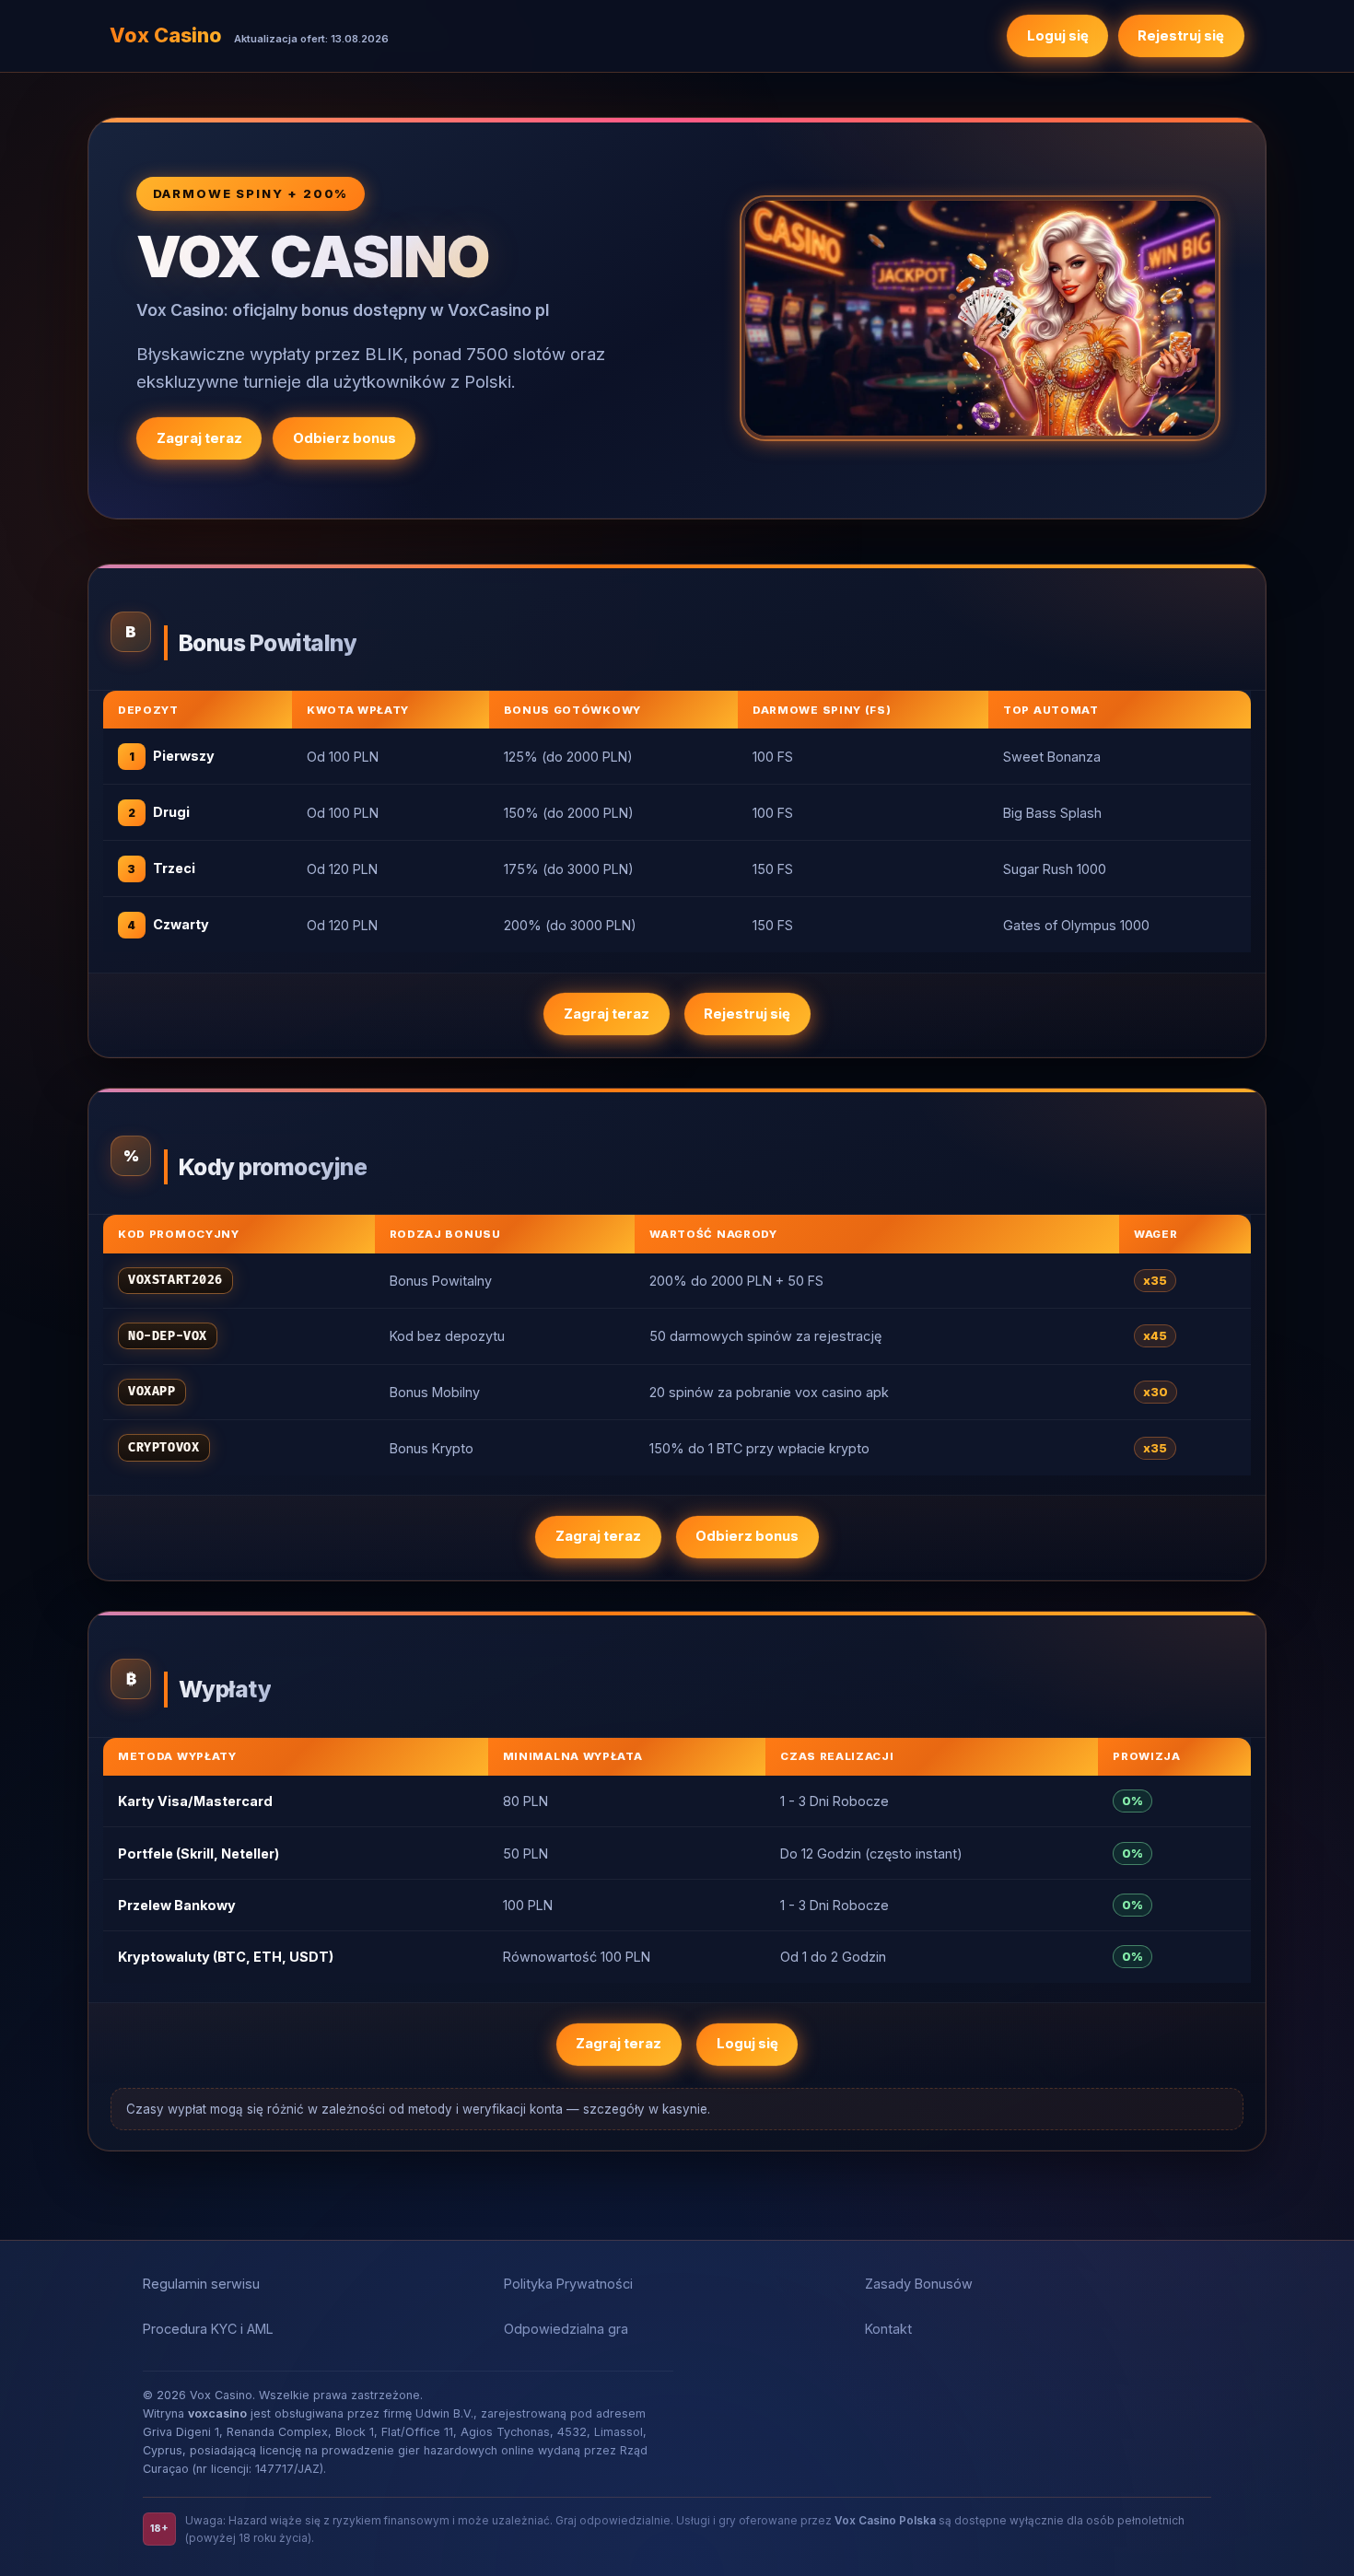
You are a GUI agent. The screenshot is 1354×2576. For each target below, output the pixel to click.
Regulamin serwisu (201, 2284)
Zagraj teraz (199, 438)
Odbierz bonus (344, 438)
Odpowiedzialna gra (566, 2329)
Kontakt (888, 2329)
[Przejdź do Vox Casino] (980, 318)
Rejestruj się (1181, 36)
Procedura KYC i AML (208, 2329)
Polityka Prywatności (568, 2284)
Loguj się (1058, 36)
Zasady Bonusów (919, 2284)
